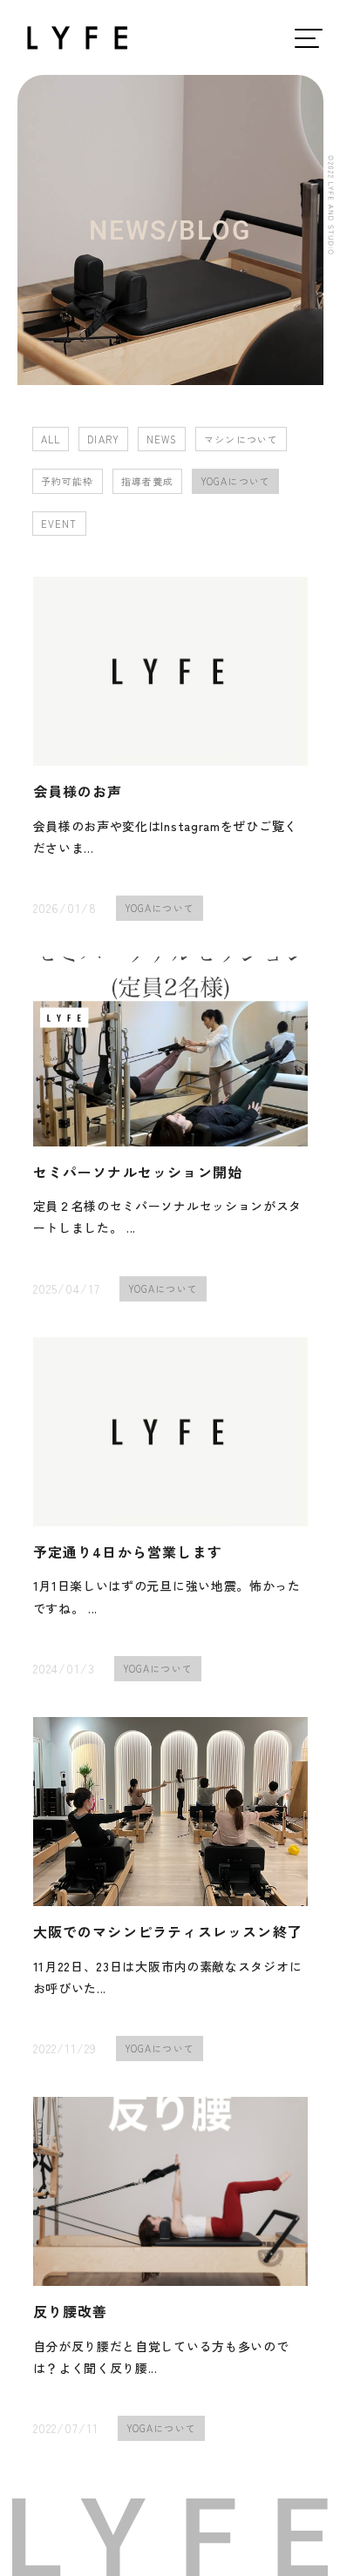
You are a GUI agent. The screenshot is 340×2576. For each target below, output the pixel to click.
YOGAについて (235, 481)
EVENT (59, 524)
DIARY (103, 439)
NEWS (162, 439)
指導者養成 (148, 481)
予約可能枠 (68, 481)
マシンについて (241, 439)
